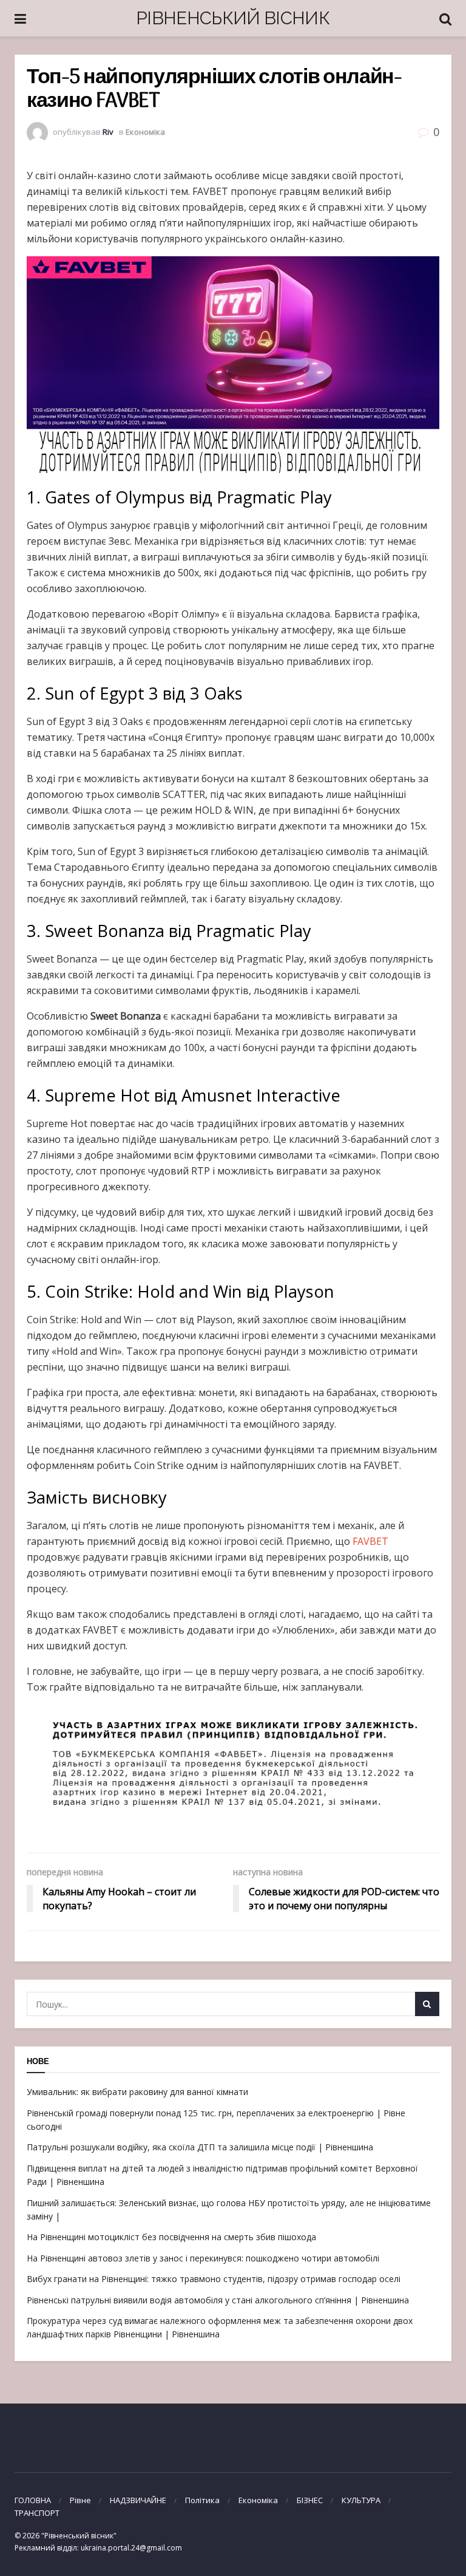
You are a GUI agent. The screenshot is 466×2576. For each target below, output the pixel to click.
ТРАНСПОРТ (37, 2513)
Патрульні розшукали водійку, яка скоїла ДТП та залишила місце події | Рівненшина (200, 2147)
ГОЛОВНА (33, 2500)
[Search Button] (427, 2004)
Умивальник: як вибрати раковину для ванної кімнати (137, 2092)
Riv (108, 132)
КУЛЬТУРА (361, 2500)
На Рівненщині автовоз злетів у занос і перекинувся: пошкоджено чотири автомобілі (203, 2258)
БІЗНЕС (310, 2500)
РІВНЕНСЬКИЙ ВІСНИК (233, 18)
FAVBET (370, 1541)
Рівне (80, 2500)
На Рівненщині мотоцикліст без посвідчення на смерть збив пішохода (171, 2237)
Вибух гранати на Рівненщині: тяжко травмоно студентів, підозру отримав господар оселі (214, 2279)
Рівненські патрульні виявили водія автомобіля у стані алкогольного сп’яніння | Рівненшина (218, 2300)
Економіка (145, 132)
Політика (202, 2500)
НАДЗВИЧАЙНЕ (138, 2500)
